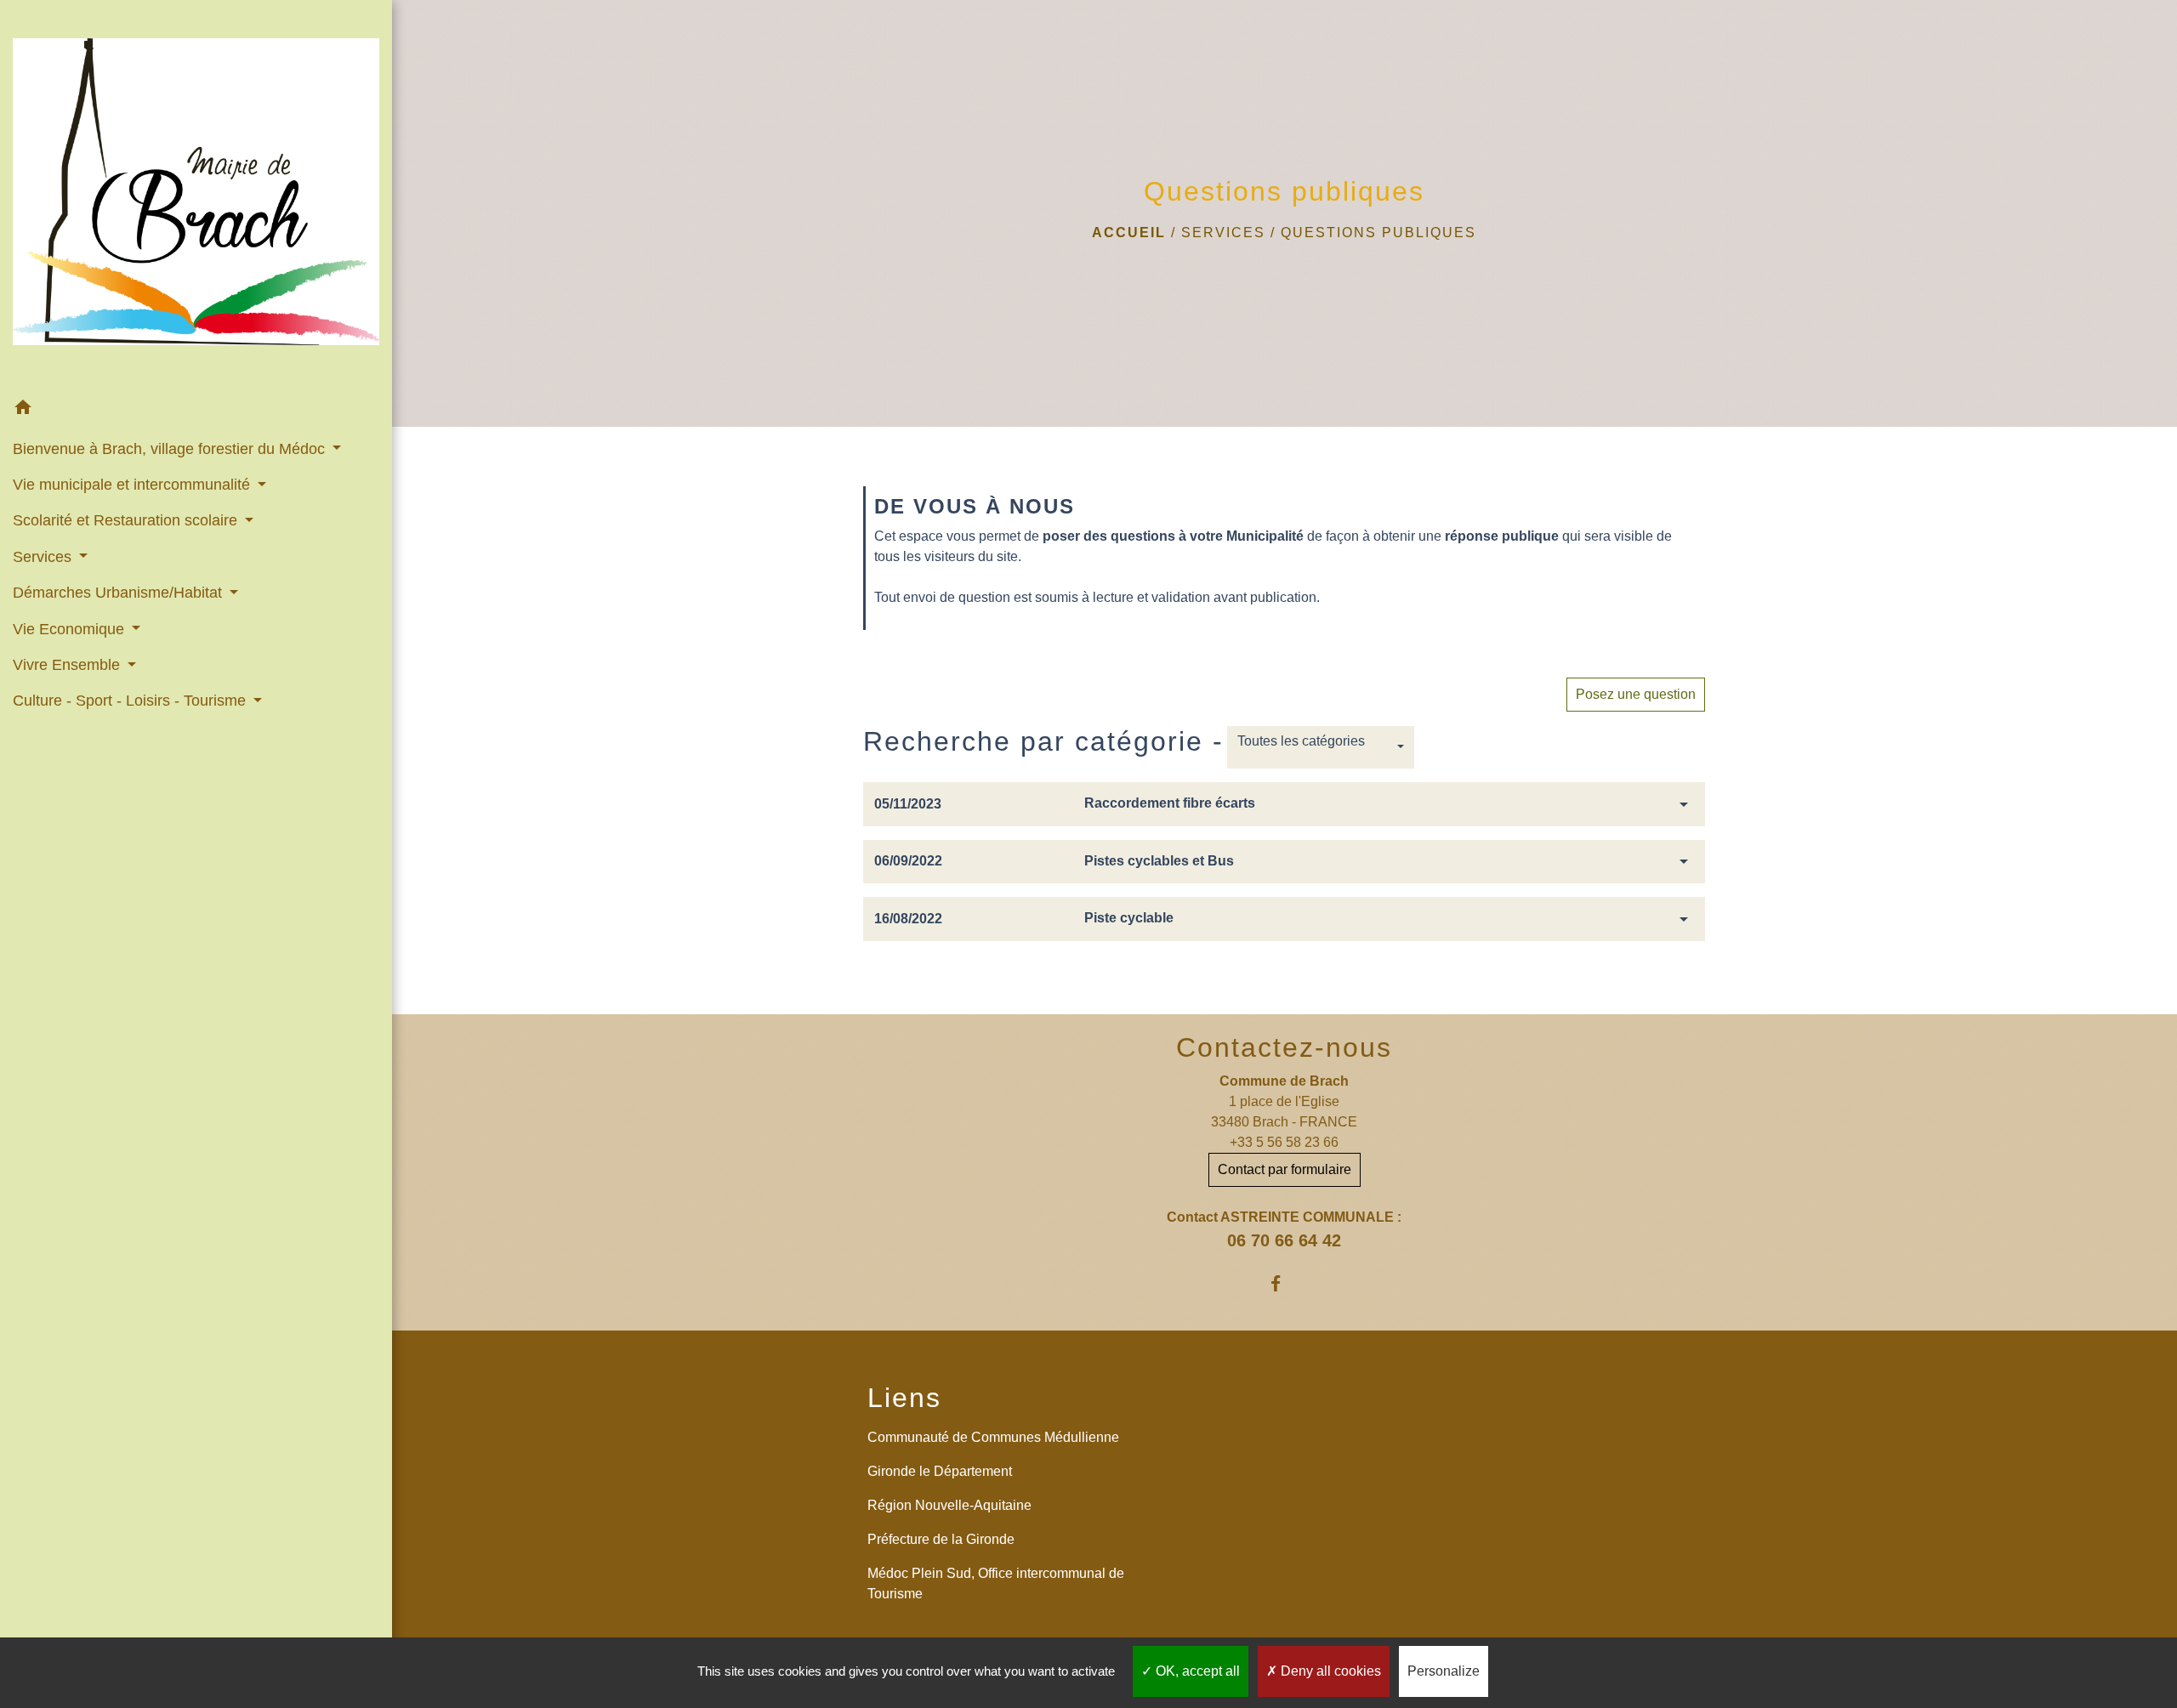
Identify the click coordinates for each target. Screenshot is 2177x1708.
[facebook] (1285, 1283)
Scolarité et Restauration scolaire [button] (127, 520)
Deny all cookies (1329, 1671)
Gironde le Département (940, 1471)
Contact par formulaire (1285, 1169)
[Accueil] (196, 195)
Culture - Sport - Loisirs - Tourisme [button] (131, 701)
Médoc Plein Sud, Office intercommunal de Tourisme (996, 1583)
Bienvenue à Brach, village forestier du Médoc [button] (171, 449)
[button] (196, 410)
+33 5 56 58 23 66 (1284, 1142)
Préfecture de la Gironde (941, 1539)
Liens (904, 1398)
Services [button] (44, 557)
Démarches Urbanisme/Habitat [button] (119, 593)
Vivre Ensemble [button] (68, 665)
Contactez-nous (1284, 1047)
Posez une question (1636, 694)
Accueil (1129, 233)
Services (1223, 233)
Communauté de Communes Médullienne (993, 1437)
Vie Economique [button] (71, 629)
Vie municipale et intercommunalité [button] (134, 485)
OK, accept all (1196, 1671)
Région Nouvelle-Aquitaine (949, 1505)
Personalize (1444, 1671)
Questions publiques (1378, 233)
